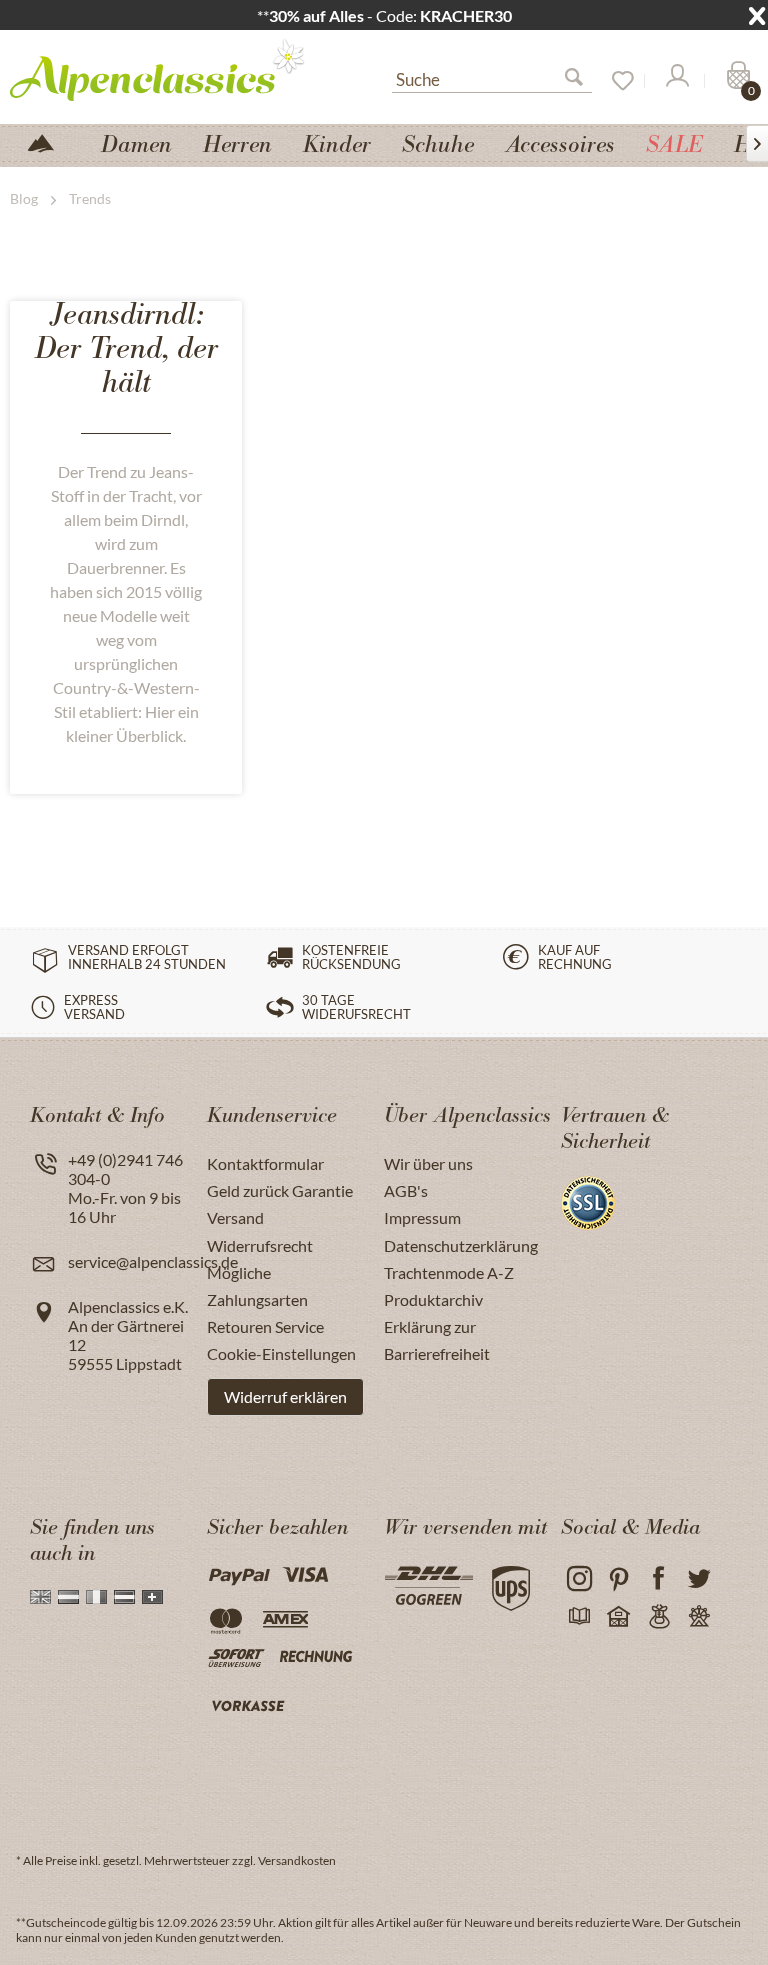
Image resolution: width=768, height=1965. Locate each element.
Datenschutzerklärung (461, 1245)
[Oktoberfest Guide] (618, 1617)
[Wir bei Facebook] (658, 1579)
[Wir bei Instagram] (578, 1579)
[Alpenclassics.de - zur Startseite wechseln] (165, 69)
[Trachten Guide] (658, 1617)
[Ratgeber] (578, 1617)
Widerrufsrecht (260, 1245)
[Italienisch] (96, 1597)
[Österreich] (124, 1597)
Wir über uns (428, 1163)
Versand (235, 1217)
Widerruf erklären (285, 1396)
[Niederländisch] (68, 1597)
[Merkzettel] (616, 81)
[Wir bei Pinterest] (618, 1579)
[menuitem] (492, 77)
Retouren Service (265, 1326)
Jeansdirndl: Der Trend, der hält (126, 351)
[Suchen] (582, 81)
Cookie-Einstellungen (281, 1353)
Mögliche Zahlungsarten (257, 1286)
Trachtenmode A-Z (449, 1272)
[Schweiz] (152, 1597)
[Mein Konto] (676, 81)
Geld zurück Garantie (280, 1190)
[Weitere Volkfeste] (698, 1617)
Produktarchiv (433, 1299)
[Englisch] (40, 1597)
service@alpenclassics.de (153, 1261)
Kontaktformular (265, 1163)
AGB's (406, 1190)
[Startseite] (49, 141)
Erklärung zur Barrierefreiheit (437, 1340)
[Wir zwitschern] (698, 1579)
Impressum (422, 1217)
